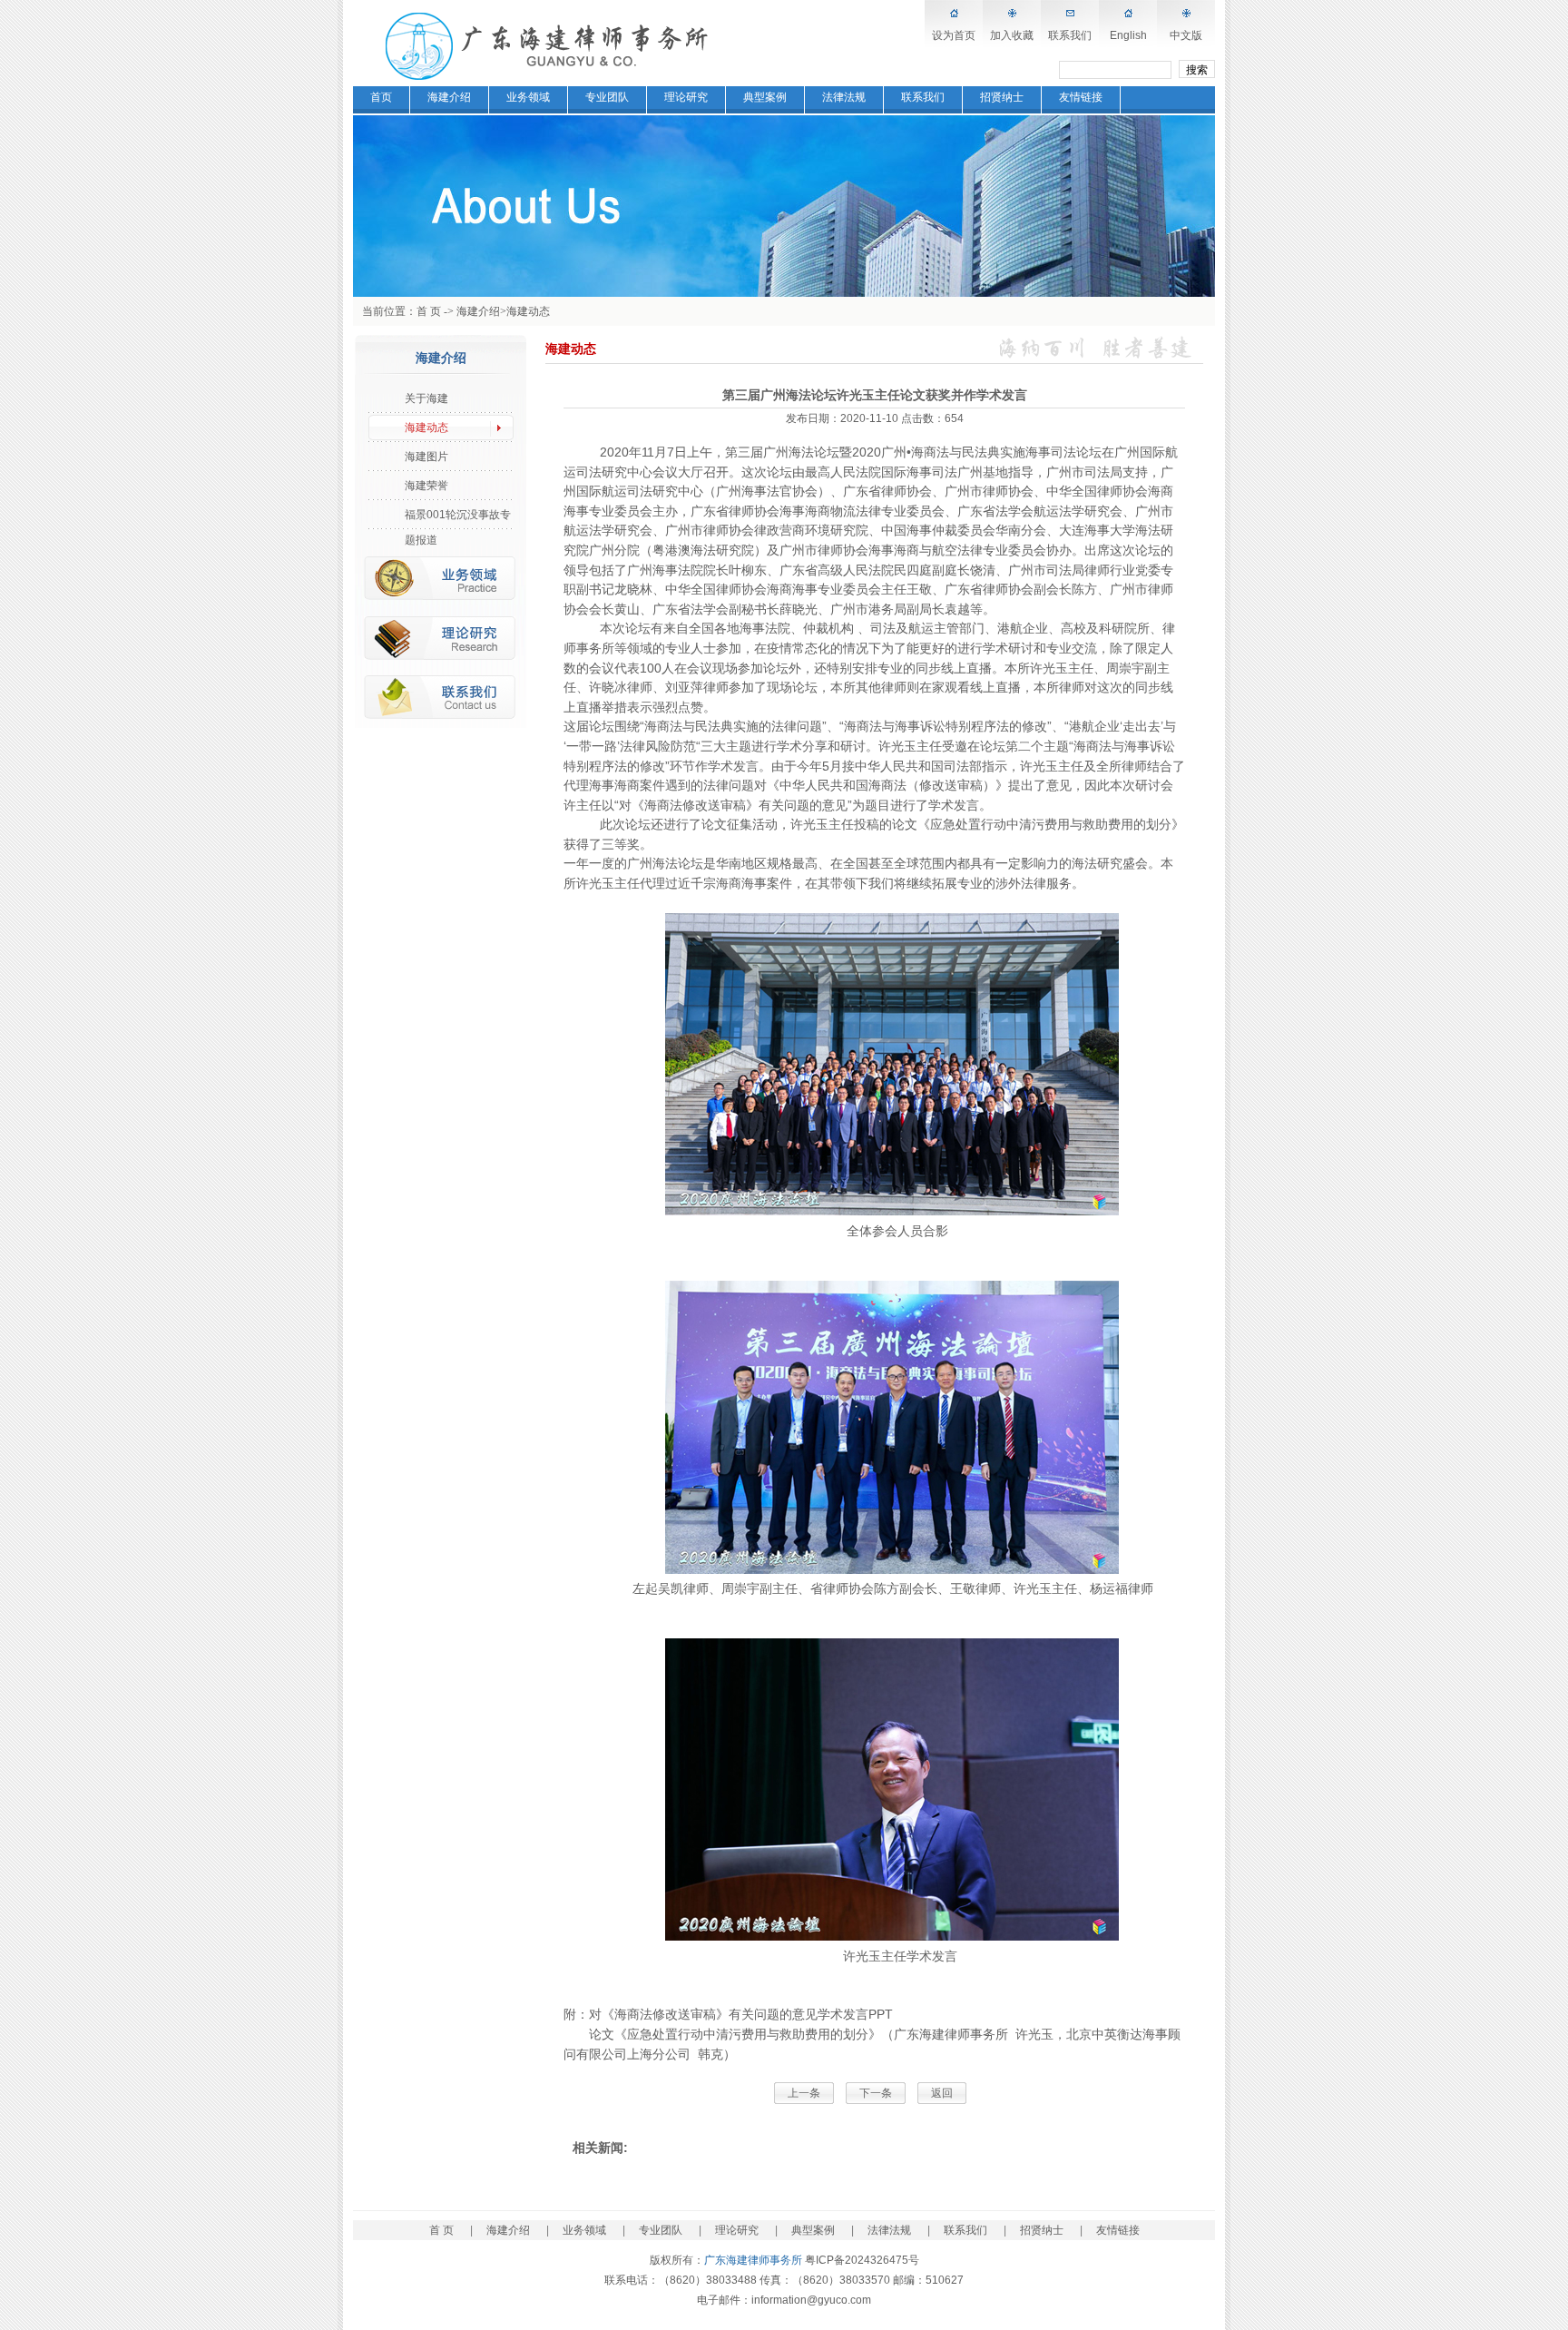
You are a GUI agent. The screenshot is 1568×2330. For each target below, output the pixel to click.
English (1128, 35)
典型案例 (765, 97)
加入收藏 (1012, 35)
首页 (381, 97)
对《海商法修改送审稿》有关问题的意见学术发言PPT (741, 2014)
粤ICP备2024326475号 (862, 2260)
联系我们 (1070, 35)
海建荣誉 (426, 486)
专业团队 (607, 97)
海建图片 (426, 457)
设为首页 (954, 35)
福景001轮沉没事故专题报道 (458, 518)
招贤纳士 (1002, 97)
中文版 (1186, 35)
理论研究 (686, 97)
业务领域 (528, 97)
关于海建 (426, 398)
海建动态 (528, 311)
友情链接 (1081, 97)
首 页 (429, 311)
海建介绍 (449, 97)
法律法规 (844, 97)
